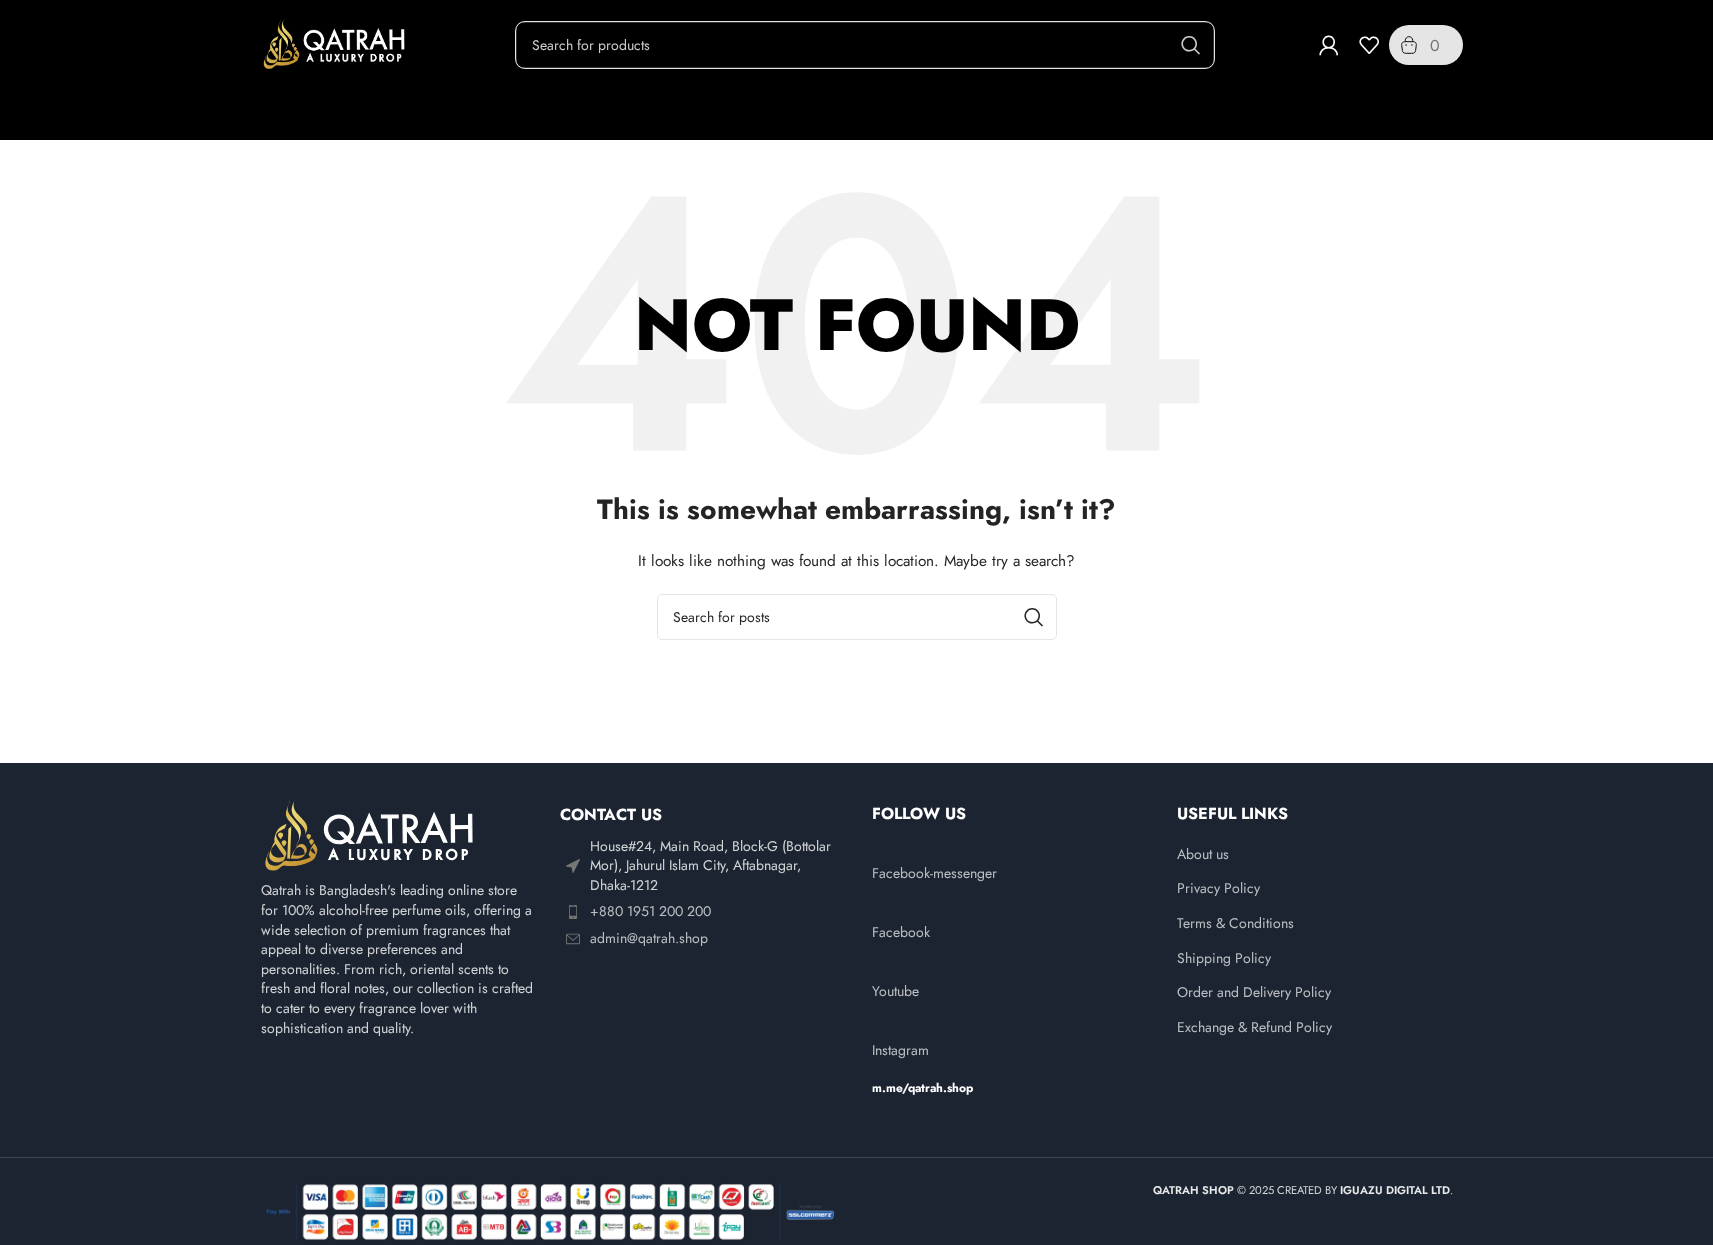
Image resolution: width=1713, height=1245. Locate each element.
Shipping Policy (1224, 958)
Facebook (901, 932)
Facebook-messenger (934, 873)
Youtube (895, 991)
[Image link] (371, 835)
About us (1203, 854)
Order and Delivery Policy (1254, 992)
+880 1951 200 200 (650, 911)
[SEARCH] (1191, 45)
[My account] (1329, 45)
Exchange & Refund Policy (1254, 1027)
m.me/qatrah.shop (922, 1088)
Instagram (900, 1050)
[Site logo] (336, 43)
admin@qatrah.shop (649, 938)
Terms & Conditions (1235, 923)
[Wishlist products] (1369, 45)
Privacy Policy (1218, 888)
